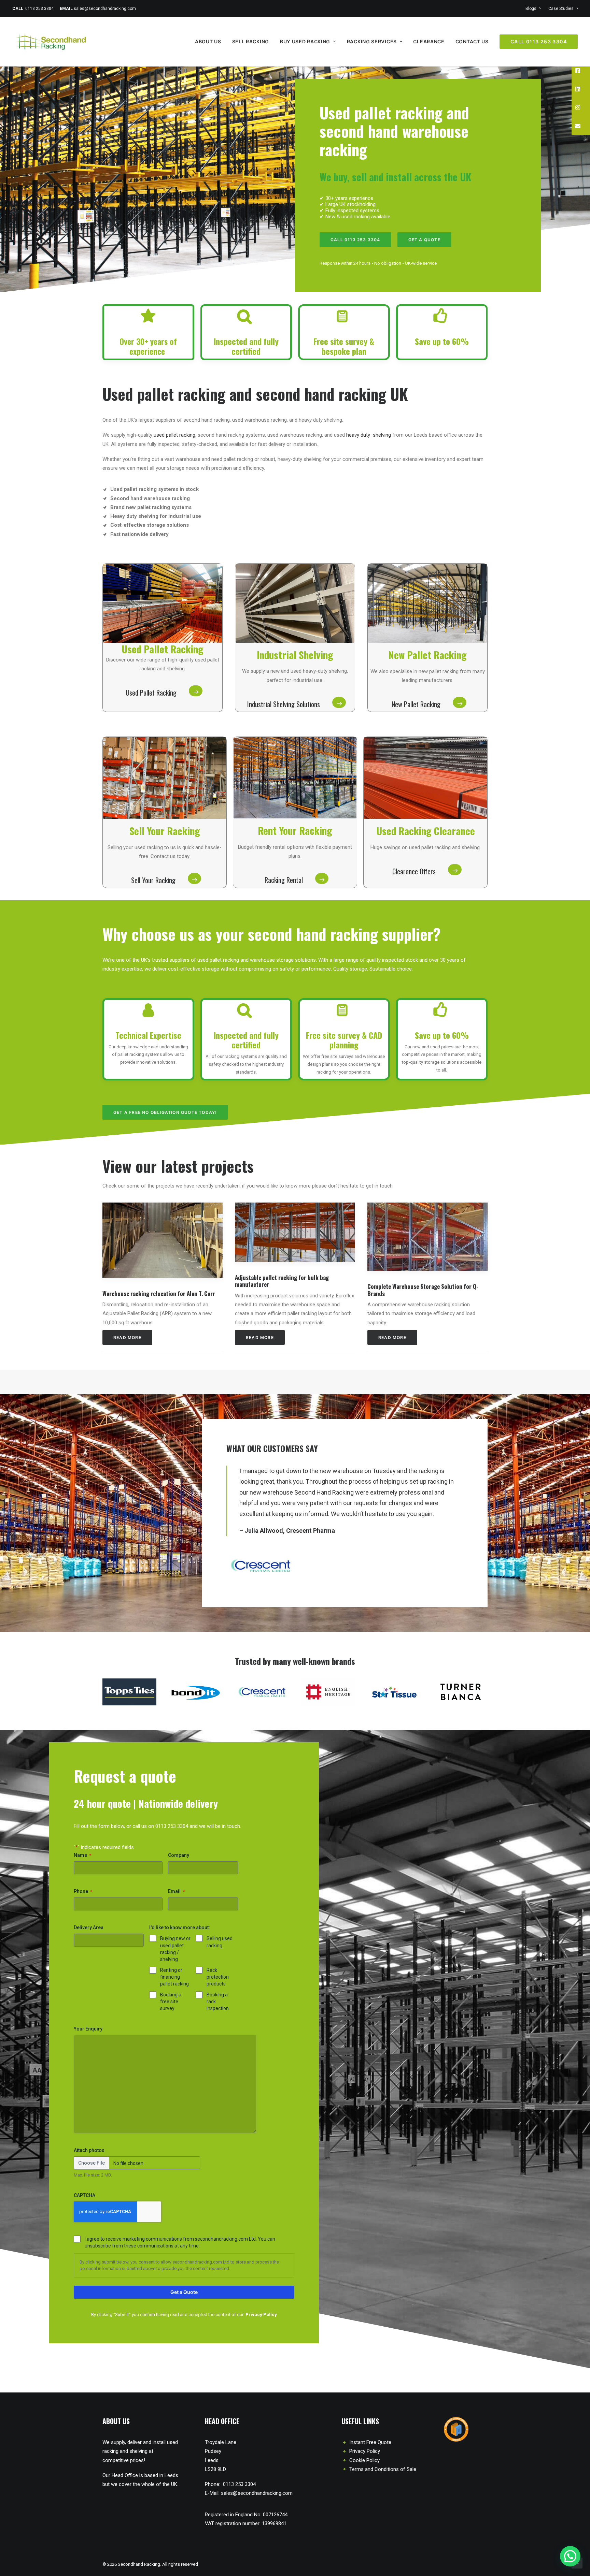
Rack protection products (218, 2015)
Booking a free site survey (171, 2040)
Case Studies (561, 9)
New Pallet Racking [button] (416, 704)
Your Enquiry (88, 2067)
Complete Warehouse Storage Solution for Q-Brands (423, 1290)
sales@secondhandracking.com (105, 9)
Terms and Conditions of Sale (383, 2508)
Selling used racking (220, 1980)
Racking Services (372, 41)
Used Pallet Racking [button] (151, 693)
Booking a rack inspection (218, 2040)
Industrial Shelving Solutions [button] (284, 704)
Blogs (531, 9)
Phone (83, 1930)
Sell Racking (251, 41)
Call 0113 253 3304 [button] (355, 240)
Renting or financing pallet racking (174, 2015)
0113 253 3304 (39, 9)
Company (179, 1894)
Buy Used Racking (305, 41)
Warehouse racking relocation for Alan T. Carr (159, 1293)
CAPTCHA (85, 2234)
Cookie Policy (364, 2499)
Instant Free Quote (370, 2481)
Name (82, 1894)
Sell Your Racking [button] (153, 880)
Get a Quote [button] (424, 240)
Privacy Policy (261, 2353)
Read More (127, 1337)
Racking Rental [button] (284, 880)
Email (176, 1930)
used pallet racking (174, 435)
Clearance (429, 41)
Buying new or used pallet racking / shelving (175, 1987)
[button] (196, 691)
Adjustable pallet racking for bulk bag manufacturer (282, 1281)
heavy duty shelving (369, 435)
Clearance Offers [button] (414, 871)
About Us (208, 41)
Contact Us (472, 41)
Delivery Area (89, 1966)
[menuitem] (535, 9)
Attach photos (89, 2189)
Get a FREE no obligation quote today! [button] (165, 1112)
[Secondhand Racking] (55, 42)
